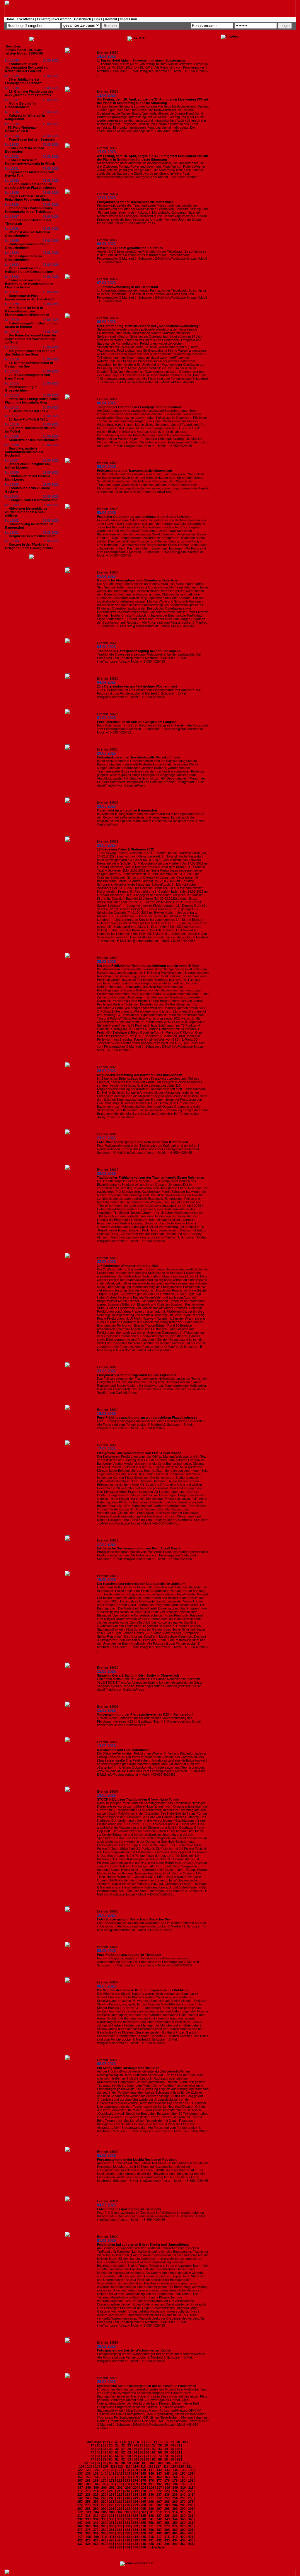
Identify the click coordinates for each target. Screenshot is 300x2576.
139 (96, 2473)
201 (112, 2487)
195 (183, 2484)
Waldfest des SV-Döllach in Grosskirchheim (28, 234)
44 (166, 2449)
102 (152, 2463)
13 (166, 2442)
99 (129, 2463)
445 (143, 2544)
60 (172, 2452)
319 (96, 2516)
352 (120, 2523)
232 (120, 2495)
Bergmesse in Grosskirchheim (32, 536)
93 (92, 2463)
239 (175, 2495)
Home (10, 19)
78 (98, 2459)
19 (105, 2445)
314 (175, 2512)
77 (92, 2459)
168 (88, 2480)
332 (80, 2519)
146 (151, 2473)
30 (172, 2445)
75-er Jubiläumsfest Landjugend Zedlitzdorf (23, 81)
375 (183, 2526)
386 (151, 2530)
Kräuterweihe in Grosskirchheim (34, 440)
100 (136, 2463)
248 (127, 2498)
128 (127, 2470)
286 (191, 2505)
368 (127, 2526)
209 (175, 2487)
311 (151, 2512)
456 (143, 2547)
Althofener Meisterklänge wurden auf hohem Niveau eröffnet (26, 512)
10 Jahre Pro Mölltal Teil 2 (28, 411)
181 (191, 2480)
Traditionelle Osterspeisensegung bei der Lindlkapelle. (139, 651)
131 (151, 2470)
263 (127, 2502)
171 (112, 2480)
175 (143, 2480)
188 (127, 2484)
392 (80, 2533)
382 (120, 2530)
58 (160, 2452)
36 (117, 2449)
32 (92, 2449)
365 (104, 2526)
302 (80, 2512)
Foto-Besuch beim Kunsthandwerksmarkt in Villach (30, 162)
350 (104, 2523)
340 (143, 2519)
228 (88, 2495)
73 (160, 2456)
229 (96, 2495)
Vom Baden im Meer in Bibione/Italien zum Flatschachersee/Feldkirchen (27, 311)
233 (127, 2495)
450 (183, 2544)
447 (159, 2544)
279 (135, 2505)
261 (112, 2502)
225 (183, 2491)
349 (96, 2523)
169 (96, 2480)
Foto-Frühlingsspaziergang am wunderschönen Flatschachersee (147, 1418)
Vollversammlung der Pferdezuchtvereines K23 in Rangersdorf (145, 1714)
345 (183, 2519)
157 (120, 2477)
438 (88, 2544)
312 (159, 2512)
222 (159, 2491)
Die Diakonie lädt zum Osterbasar (123, 1750)
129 (135, 2470)
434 (175, 2540)
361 (191, 2523)
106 (184, 2463)
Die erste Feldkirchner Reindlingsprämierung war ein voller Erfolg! (148, 966)
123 (88, 2470)
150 (183, 2473)
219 (135, 2491)
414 (135, 2537)
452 (112, 2547)
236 (151, 2495)
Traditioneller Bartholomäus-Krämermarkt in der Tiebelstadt (29, 210)
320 (104, 2516)
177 (159, 2480)
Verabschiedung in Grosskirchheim (21, 389)
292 (120, 2509)
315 (183, 2512)
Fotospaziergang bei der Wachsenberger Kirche (134, 2350)
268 (167, 2502)
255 (183, 2498)
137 (80, 2473)
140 (104, 2473)
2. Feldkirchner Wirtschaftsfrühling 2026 (128, 1266)
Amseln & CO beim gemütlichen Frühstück (130, 248)
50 (111, 2452)
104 (168, 2463)
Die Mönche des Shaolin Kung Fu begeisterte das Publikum (143, 1990)
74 (166, 2456)
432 (159, 2540)
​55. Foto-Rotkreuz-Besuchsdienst (21, 129)
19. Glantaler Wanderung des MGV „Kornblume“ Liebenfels (29, 93)
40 (142, 2449)
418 (167, 2537)
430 (143, 2540)
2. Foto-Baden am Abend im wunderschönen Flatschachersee (31, 186)
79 (105, 2459)
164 (175, 2477)
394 (96, 2533)
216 (112, 2491)
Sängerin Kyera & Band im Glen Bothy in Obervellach (138, 1675)
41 (148, 2449)
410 (104, 2537)
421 (191, 2537)
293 (127, 2509)
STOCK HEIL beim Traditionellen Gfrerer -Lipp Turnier (138, 1799)
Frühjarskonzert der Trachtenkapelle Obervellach (134, 471)
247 (120, 2498)
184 (96, 2484)
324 (135, 2516)
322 (120, 2516)
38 (129, 2449)
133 (167, 2470)
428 (127, 2540)
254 (175, 2498)
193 (167, 2484)
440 (104, 2544)
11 (154, 2442)
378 (88, 2530)
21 (117, 2445)
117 (158, 2466)
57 (154, 2452)
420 (183, 2537)
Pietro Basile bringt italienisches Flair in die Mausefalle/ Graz (32, 401)
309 (136, 2512)
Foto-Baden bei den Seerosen (32, 139)
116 (151, 2466)
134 (175, 2470)
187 (120, 2484)
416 (151, 2537)
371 (151, 2526)
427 (120, 2540)
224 (175, 2491)
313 (167, 2512)
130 (143, 2470)
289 (96, 2509)
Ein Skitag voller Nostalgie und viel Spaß (128, 2068)
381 (112, 2530)
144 (135, 2473)
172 (120, 2480)
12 (160, 2442)
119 (174, 2466)
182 (80, 2484)
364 (96, 2526)
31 (178, 2445)
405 (183, 2533)
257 (80, 2502)
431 (151, 2540)
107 (82, 2466)
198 (88, 2487)
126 (112, 2470)
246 (112, 2498)
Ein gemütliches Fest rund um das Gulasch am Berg (30, 353)
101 (144, 2463)
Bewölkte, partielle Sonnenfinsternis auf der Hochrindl (24, 452)
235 (143, 2495)
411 (112, 2537)
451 (191, 2544)
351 (112, 2523)
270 (183, 2502)
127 (120, 2470)
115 (143, 2466)
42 (154, 2449)
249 (135, 2498)
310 (144, 2512)
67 (123, 2456)
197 (80, 2487)
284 (175, 2505)
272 (80, 2505)
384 (135, 2530)
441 (112, 2544)
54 (135, 2452)
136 (191, 2470)
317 (80, 2516)
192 (159, 2484)
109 (98, 2466)
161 (151, 2477)
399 (135, 2533)
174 (135, 2480)
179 (175, 2480)
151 (191, 2473)
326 (151, 2516)
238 (167, 2495)
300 (183, 2509)
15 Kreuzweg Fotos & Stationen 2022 (125, 849)
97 (117, 2463)
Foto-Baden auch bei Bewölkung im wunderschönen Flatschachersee (29, 284)
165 (183, 2477)
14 (172, 2442)
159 (135, 2477)
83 (129, 2459)
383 (127, 2530)
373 (167, 2526)
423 (88, 2540)
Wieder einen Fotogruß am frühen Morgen (27, 466)
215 (104, 2491)
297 (159, 2509)
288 (88, 2509)
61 (178, 2452)
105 (176, 2463)
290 (104, 2509)
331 (191, 2516)
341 (151, 2519)
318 (88, 2516)
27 (154, 2445)
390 (183, 2530)
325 (143, 2516)
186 (112, 2484)
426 (112, 2540)
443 (127, 2544)
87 (154, 2459)
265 (143, 2502)
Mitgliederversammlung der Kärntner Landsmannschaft (140, 1075)
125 (104, 2470)
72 (154, 2456)
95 (105, 2463)
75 (172, 2456)
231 (112, 2495)
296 (151, 2509)
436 (191, 2540)
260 (104, 2502)
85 (142, 2459)
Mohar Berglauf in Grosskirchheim (21, 105)
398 (127, 2533)
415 (143, 2537)
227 (80, 2495)
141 (112, 2473)
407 (80, 2537)
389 (175, 2530)
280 (143, 2505)
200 (104, 2487)
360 (183, 2523)
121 (189, 2466)
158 (127, 2477)
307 (120, 2512)
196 (191, 2484)
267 (159, 2502)
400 (143, 2533)
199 (96, 2487)
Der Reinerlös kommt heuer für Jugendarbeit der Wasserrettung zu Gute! (31, 339)
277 (120, 2505)
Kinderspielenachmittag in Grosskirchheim (27, 246)
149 (175, 2473)
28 (160, 2445)
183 (88, 2484)
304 (96, 2512)
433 (167, 2540)
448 (167, 2544)
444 (135, 2544)
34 (105, 2449)
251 (151, 2498)
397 (120, 2533)
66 (117, 2456)
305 (104, 2512)
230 (104, 2495)
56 (148, 2452)
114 (135, 2466)
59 (166, 2452)
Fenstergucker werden (54, 19)
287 (80, 2509)
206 (151, 2487)
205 (144, 2487)
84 (135, 2459)
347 (80, 2523)
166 (191, 2477)
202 (120, 2487)
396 (112, 2533)
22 (123, 2445)
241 (191, 2495)
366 (112, 2526)
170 (104, 2480)
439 (96, 2544)
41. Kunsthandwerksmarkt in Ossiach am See (29, 365)
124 (96, 2470)
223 (167, 2491)
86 (148, 2459)
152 (80, 2477)
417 (159, 2537)
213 (88, 2491)
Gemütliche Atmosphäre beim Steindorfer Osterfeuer (138, 580)
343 (167, 2519)
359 (175, 2523)
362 (80, 2526)
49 (105, 2452)
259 (96, 2502)
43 (160, 2449)
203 (128, 2487)
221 (151, 2491)
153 (88, 2477)
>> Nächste (156, 2547)
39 (135, 2449)
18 (98, 2445)
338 (127, 2519)
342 (159, 2519)
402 (159, 2533)
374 (175, 2526)
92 (86, 2463)
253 (167, 2498)
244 (96, 2498)
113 (128, 2466)
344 (175, 2519)
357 (159, 2523)
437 (80, 2544)
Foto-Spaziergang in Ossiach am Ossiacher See (134, 1919)
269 (175, 2502)
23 (129, 2445)
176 (151, 2480)
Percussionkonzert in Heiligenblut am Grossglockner (29, 270)
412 (120, 2537)
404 (175, 2533)
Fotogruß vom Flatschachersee (33, 500)
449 (175, 2544)
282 (159, 2505)
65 (111, 2456)
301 (191, 2509)
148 (167, 2473)
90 (172, 2459)
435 (183, 2540)
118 (166, 2466)
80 (111, 2459)
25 (142, 2445)
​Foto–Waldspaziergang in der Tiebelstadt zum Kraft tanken (143, 1142)
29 (166, 2445)
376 (191, 2526)
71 (148, 2456)
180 (183, 2480)
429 (135, 2540)
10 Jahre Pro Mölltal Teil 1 (28, 419)
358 (167, 2523)
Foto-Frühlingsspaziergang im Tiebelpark (129, 1955)
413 (127, 2537)
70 (142, 2456)
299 (175, 2509)
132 (159, 2470)
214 (96, 2491)
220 (143, 2491)
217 (120, 2491)
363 (88, 2526)
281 (151, 2505)
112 (120, 2466)
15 (178, 2442)
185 (104, 2484)
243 (88, 2498)
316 (191, 2512)
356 (151, 2523)
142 (120, 2473)
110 (105, 2466)
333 (88, 2519)
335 (104, 2519)
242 (80, 2498)
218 (127, 2491)
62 (92, 2456)
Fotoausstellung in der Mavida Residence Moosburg (137, 2160)
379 (96, 2530)
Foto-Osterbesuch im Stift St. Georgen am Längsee (137, 722)
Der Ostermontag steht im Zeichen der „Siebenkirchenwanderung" (148, 326)
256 (191, 2498)
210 (183, 2487)
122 (80, 2470)
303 (88, 2512)
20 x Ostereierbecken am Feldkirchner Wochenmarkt (137, 686)
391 (191, 2530)
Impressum (128, 19)
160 (143, 2477)
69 (135, 2456)
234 (135, 2495)
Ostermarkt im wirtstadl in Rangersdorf (127, 810)
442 (120, 2544)
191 (151, 2484)
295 (143, 2509)
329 (175, 2516)
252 (159, 2498)
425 (104, 2540)
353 (127, 2523)
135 (183, 2470)
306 (112, 2512)
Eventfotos (26, 19)
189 (135, 2484)
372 (159, 2526)
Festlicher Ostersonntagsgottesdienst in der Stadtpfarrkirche (144, 517)
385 (143, 2530)
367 (120, 2526)
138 (88, 2473)
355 (143, 2523)
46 (178, 2449)
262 (120, 2502)
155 (104, 2477)
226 (191, 2491)
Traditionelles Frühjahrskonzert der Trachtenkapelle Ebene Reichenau (151, 1178)
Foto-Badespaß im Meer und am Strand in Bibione (32, 325)
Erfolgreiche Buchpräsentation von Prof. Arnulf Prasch (139, 1453)
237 (159, 2495)
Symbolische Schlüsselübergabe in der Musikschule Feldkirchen (147, 2386)
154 (96, 2477)
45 (172, 2449)
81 (117, 2459)
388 (167, 2530)
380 (104, 2530)
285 (183, 2505)
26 (148, 2445)
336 (112, 2519)
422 (80, 2540)
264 (135, 2502)
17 (92, 2445)
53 (129, 2452)
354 (135, 2523)
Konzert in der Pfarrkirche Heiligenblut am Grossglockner (29, 546)
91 (178, 2459)
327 (159, 2516)
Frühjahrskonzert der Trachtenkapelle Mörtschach (135, 202)
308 (128, 2512)
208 (167, 2487)
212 (80, 2491)
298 (167, 2509)
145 (143, 2473)
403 (167, 2533)
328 (167, 2516)
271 (191, 2502)
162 (159, 2477)
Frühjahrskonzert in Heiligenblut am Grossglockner (137, 1375)
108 (90, 2466)
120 (181, 2466)
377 (80, 2530)
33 (98, 2449)
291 (112, 2509)
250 (143, 2498)
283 (167, 2505)
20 (111, 2445)
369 (135, 2526)
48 (98, 2452)
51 (117, 2452)
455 (135, 2547)
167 (80, 2480)
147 (159, 2473)
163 (167, 2477)
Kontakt (111, 19)
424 (96, 2540)
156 (112, 2477)
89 (166, 2459)
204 (136, 2487)
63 (98, 2456)
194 (175, 2484)
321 (112, 2516)
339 (135, 2519)
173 (127, 2480)
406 (191, 2533)
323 (127, 2516)
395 (104, 2533)
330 (183, 2516)
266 (151, 2502)
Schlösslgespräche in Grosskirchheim (23, 258)
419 (175, 2537)
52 (123, 2452)
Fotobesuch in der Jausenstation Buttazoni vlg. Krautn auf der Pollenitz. (27, 67)
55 (142, 2452)
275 (104, 2505)
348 (88, 2523)
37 (123, 2449)
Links (98, 19)
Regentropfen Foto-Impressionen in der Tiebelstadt (29, 297)
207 (159, 2487)
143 (127, 2473)
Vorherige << (96, 2442)
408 (88, 2537)
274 (96, 2505)
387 (159, 2530)
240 (183, 2495)
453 (120, 2547)
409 (96, 2537)
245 (104, 2498)
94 (98, 2463)
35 (111, 2449)
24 (135, 2445)
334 (96, 2519)
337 (120, 2519)
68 (129, 2456)
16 (184, 2442)
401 (151, 2533)
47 (92, 2452)
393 (88, 2533)
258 (88, 2502)
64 (105, 2456)
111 (113, 2466)
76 (178, 2456)
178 (167, 2480)
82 (123, 2459)
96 (111, 2463)
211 (191, 2487)
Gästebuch (83, 19)
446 (151, 2544)
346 (191, 2519)
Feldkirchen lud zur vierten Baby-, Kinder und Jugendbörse (143, 2245)
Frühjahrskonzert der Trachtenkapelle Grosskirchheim (139, 757)
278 (127, 2505)
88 (160, 2459)
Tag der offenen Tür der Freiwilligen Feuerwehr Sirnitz (28, 198)
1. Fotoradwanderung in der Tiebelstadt (128, 287)
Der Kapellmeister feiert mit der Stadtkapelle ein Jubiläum (141, 1584)
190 (143, 2484)
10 (148, 2442)
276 (112, 2505)
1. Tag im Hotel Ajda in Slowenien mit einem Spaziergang (141, 60)
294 (135, 2509)
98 (123, 2463)
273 (88, 2505)
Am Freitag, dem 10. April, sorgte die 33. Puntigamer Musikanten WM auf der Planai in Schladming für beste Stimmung (153, 101)
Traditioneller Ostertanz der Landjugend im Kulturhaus (139, 407)
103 (160, 2463)
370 (143, 2526)
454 (127, 2547)
